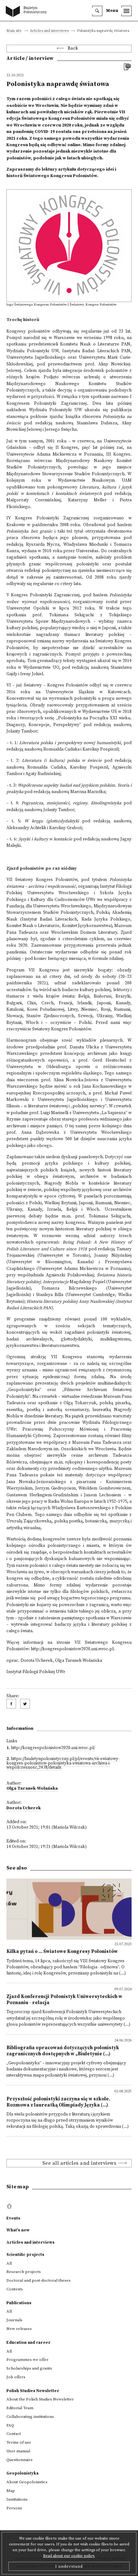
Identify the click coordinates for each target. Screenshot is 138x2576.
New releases (19, 2329)
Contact (14, 2434)
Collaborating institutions (30, 2417)
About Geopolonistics (27, 2482)
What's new (18, 2230)
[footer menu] (10, 2206)
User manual (18, 2451)
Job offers (16, 2377)
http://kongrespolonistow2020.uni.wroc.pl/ (53, 1748)
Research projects (24, 2272)
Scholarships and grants (29, 2368)
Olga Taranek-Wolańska (32, 1789)
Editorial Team (20, 2408)
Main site (14, 31)
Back (73, 48)
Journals (14, 2320)
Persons (14, 2508)
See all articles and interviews (79, 2163)
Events (13, 2218)
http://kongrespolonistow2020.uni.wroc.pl (72, 1649)
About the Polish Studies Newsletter (40, 2399)
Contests (15, 2289)
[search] (97, 11)
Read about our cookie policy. (69, 2556)
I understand (69, 2566)
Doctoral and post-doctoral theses (39, 2280)
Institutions (17, 2499)
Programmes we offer (27, 2360)
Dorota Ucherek (24, 1808)
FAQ (10, 2425)
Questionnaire (20, 2460)
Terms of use (19, 2442)
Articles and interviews (49, 31)
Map (11, 2491)
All (9, 2263)
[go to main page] (28, 12)
